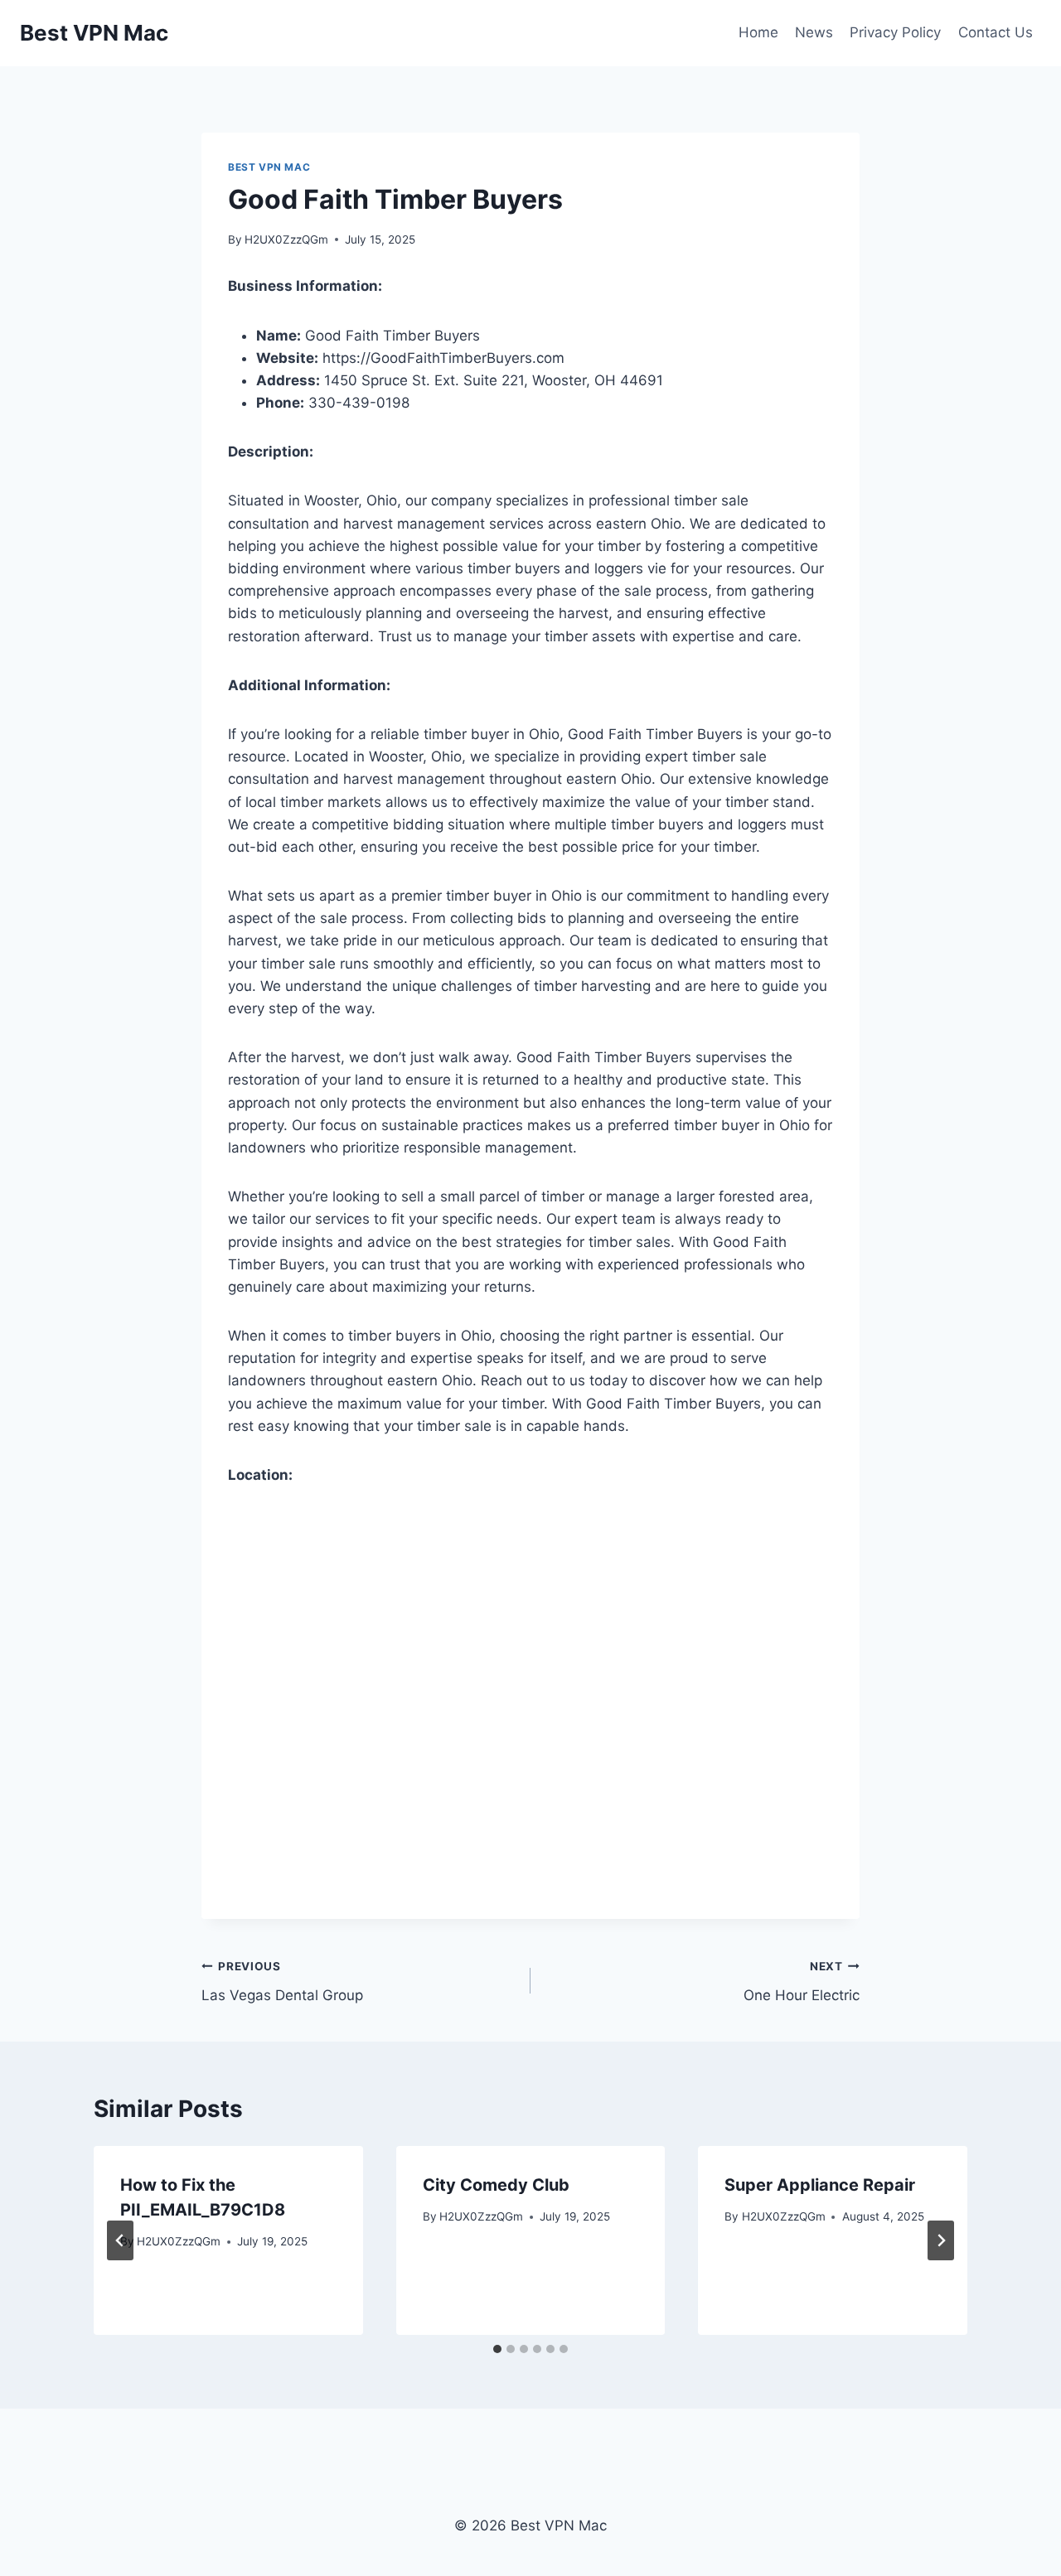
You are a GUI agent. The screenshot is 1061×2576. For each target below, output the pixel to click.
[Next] (941, 2240)
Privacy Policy (895, 32)
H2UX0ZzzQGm (286, 239)
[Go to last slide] (120, 2240)
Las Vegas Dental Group (282, 1982)
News (814, 32)
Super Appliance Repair (820, 2185)
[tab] (497, 2349)
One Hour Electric (802, 1982)
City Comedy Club (496, 2185)
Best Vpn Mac (269, 167)
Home (758, 32)
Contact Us (996, 32)
